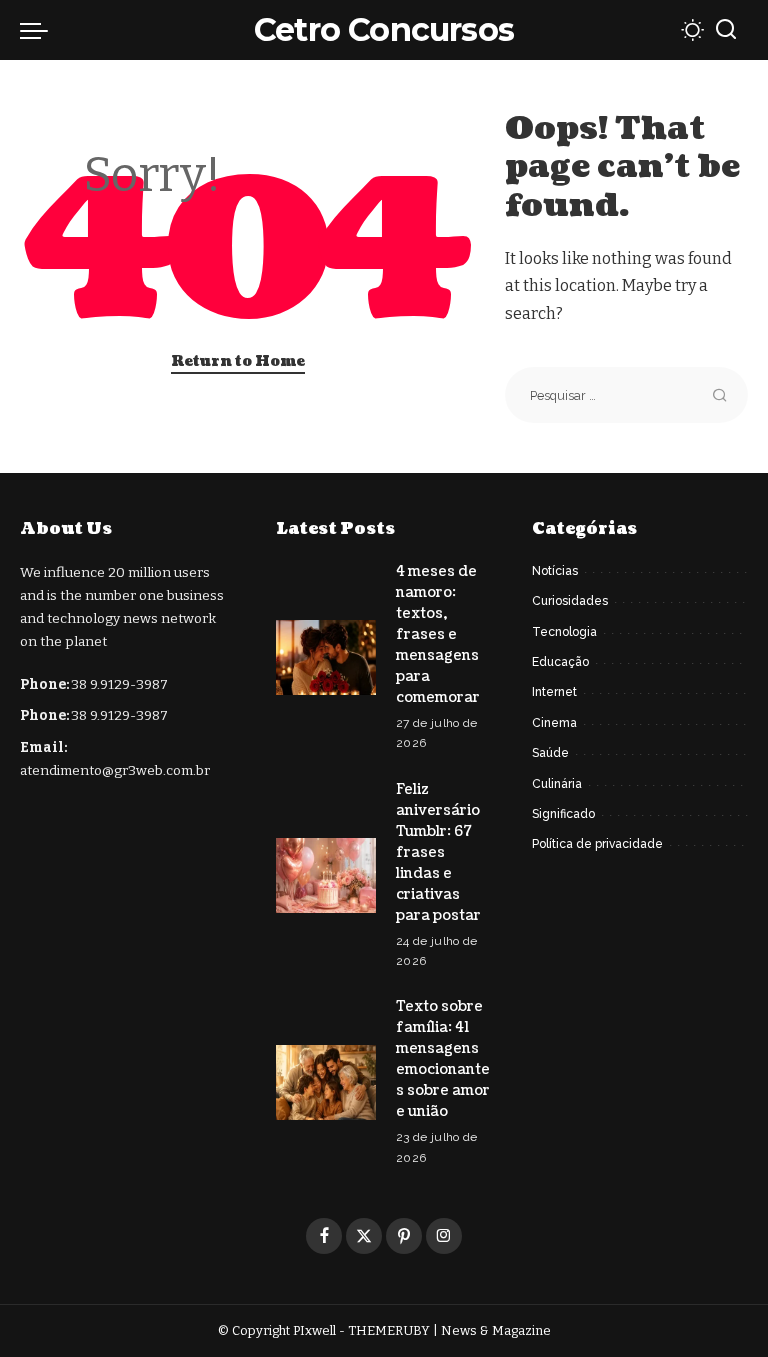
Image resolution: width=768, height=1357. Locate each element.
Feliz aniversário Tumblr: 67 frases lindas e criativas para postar (438, 852)
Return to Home (238, 361)
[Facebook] (324, 1236)
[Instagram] (444, 1236)
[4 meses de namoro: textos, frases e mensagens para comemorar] (326, 657)
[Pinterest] (404, 1236)
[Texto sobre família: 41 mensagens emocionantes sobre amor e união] (326, 1082)
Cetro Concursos (384, 29)
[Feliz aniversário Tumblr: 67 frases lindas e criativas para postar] (326, 875)
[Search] (726, 30)
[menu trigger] (39, 30)
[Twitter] (364, 1236)
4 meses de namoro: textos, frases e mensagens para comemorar (438, 634)
